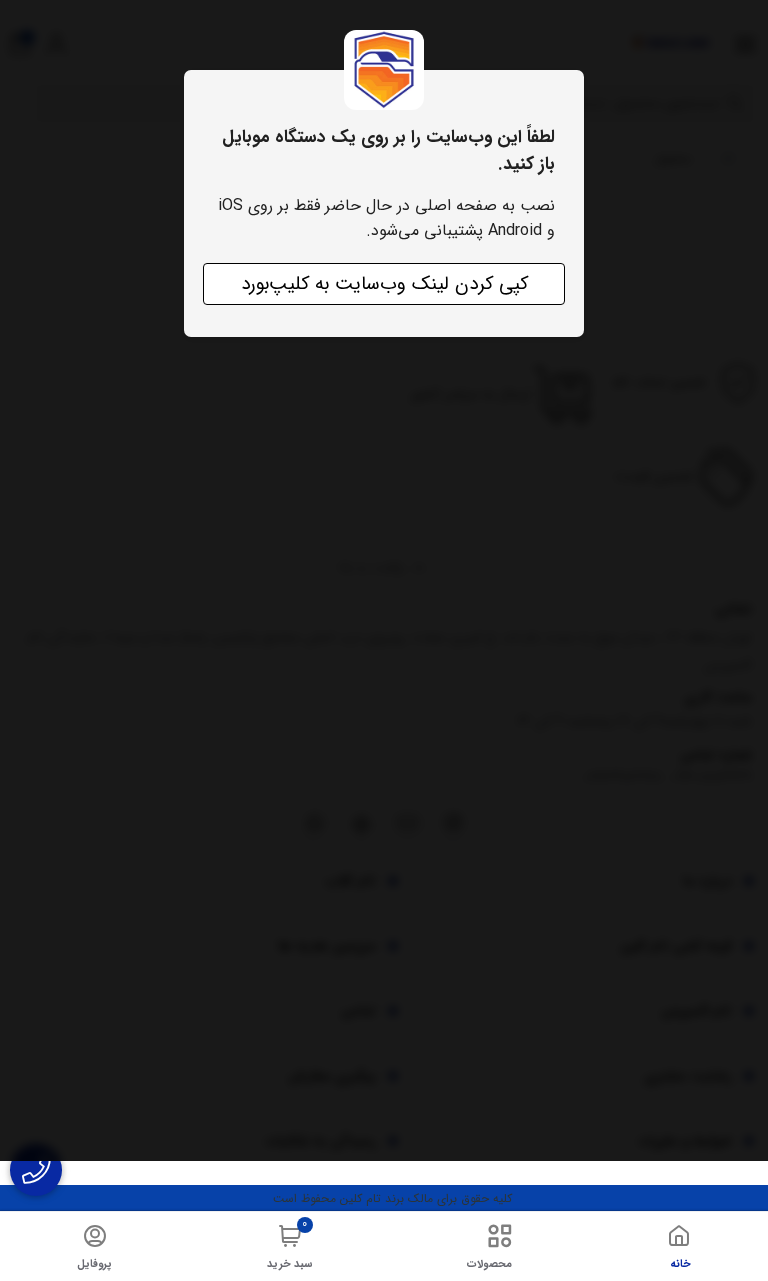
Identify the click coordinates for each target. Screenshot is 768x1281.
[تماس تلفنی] (36, 1170)
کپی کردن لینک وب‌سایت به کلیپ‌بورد (384, 284)
